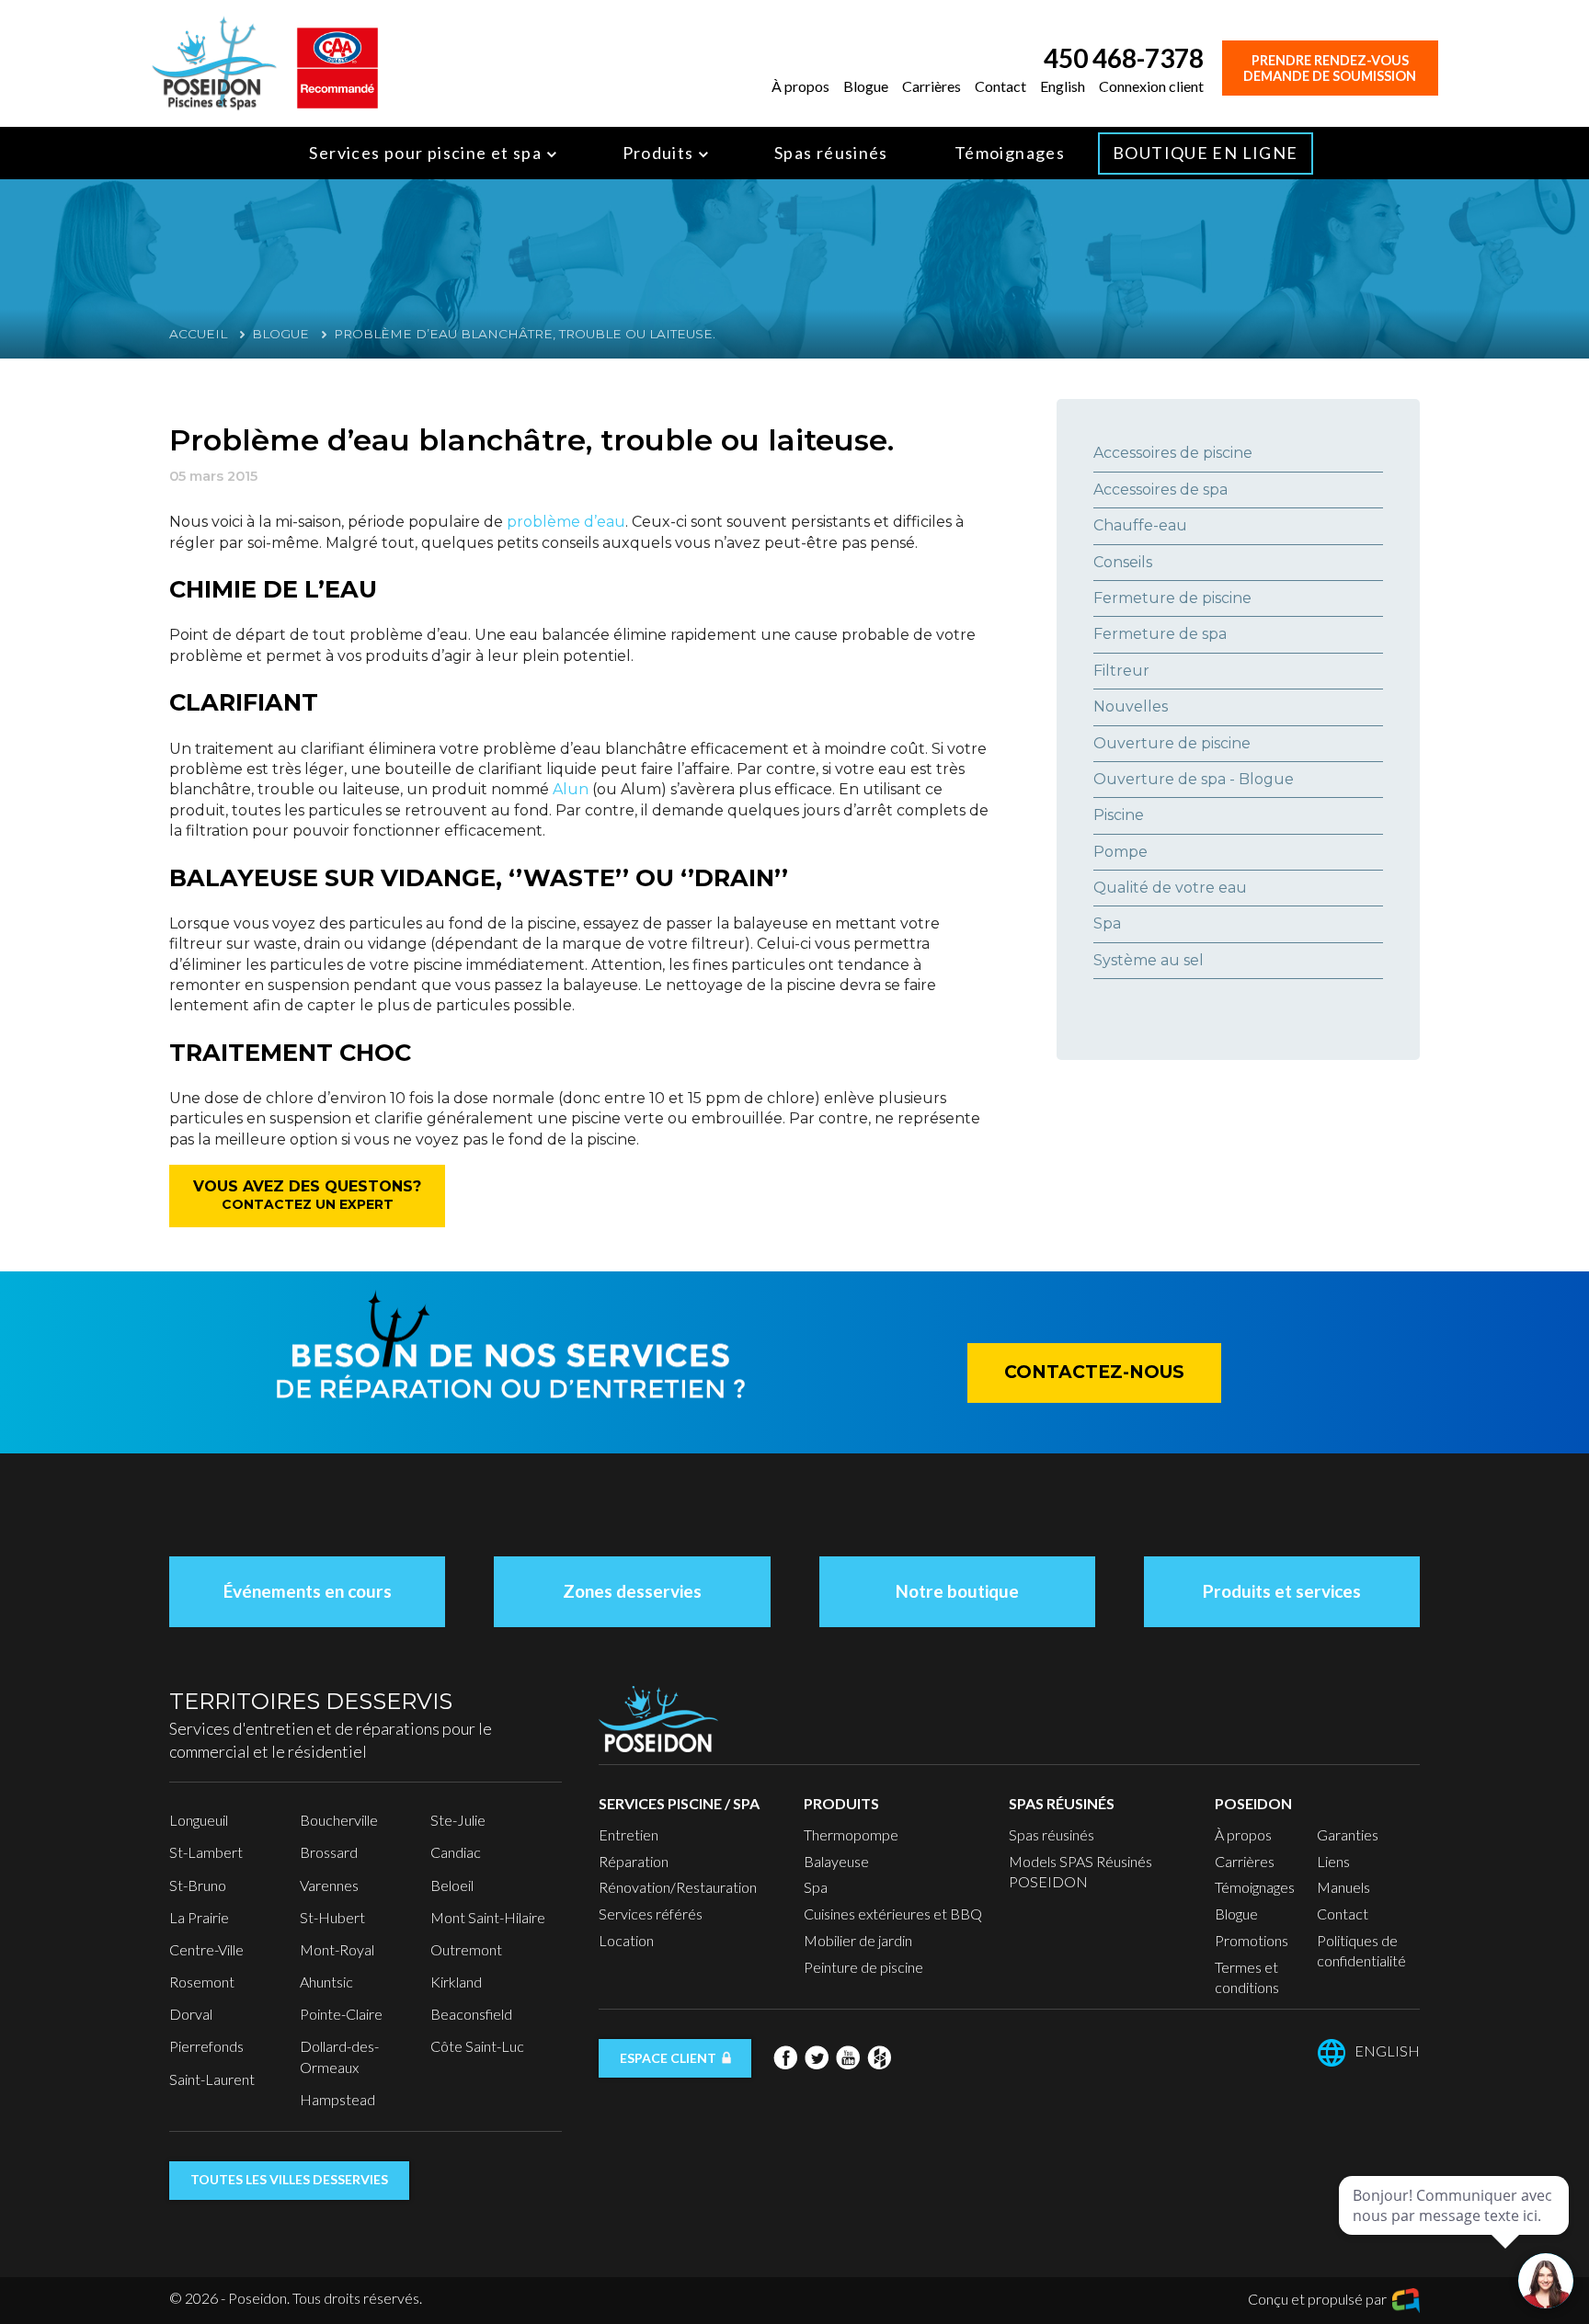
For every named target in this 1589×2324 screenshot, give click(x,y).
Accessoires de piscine (1173, 453)
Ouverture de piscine (1172, 743)
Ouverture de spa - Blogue (1194, 779)
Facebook (785, 2057)
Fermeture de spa (1160, 634)
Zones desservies (632, 1591)
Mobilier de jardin (858, 1940)
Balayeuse (836, 1861)
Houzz (879, 2057)
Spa (1107, 923)
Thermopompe (851, 1834)
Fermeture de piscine (1172, 598)
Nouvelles (1131, 706)
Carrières (932, 86)
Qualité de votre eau (1170, 888)
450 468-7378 (1124, 58)
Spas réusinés (831, 153)
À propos (800, 86)
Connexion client (1151, 86)
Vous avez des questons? (307, 1195)
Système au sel (1149, 960)
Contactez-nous (1094, 1372)
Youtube (848, 2057)
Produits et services (1282, 1591)
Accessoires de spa (1160, 490)
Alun (571, 789)
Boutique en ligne (1205, 153)
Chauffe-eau (1140, 525)
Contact (1000, 86)
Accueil (198, 334)
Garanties (1348, 1834)
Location (626, 1940)
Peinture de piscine (863, 1967)
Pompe (1120, 852)
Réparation (634, 1861)
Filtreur (1121, 671)
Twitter (817, 2057)
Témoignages (1010, 153)
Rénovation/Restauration (678, 1887)
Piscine (1119, 815)
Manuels (1343, 1887)
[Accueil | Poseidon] (214, 61)
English (1063, 86)
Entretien (629, 1834)
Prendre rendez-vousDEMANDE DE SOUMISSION (1330, 68)
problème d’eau (566, 522)
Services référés (651, 1914)
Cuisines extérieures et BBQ (893, 1914)
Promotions (1252, 1940)
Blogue (866, 86)
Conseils (1123, 562)
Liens (1333, 1861)
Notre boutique (957, 1591)
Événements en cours (308, 1591)
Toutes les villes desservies (289, 2179)
